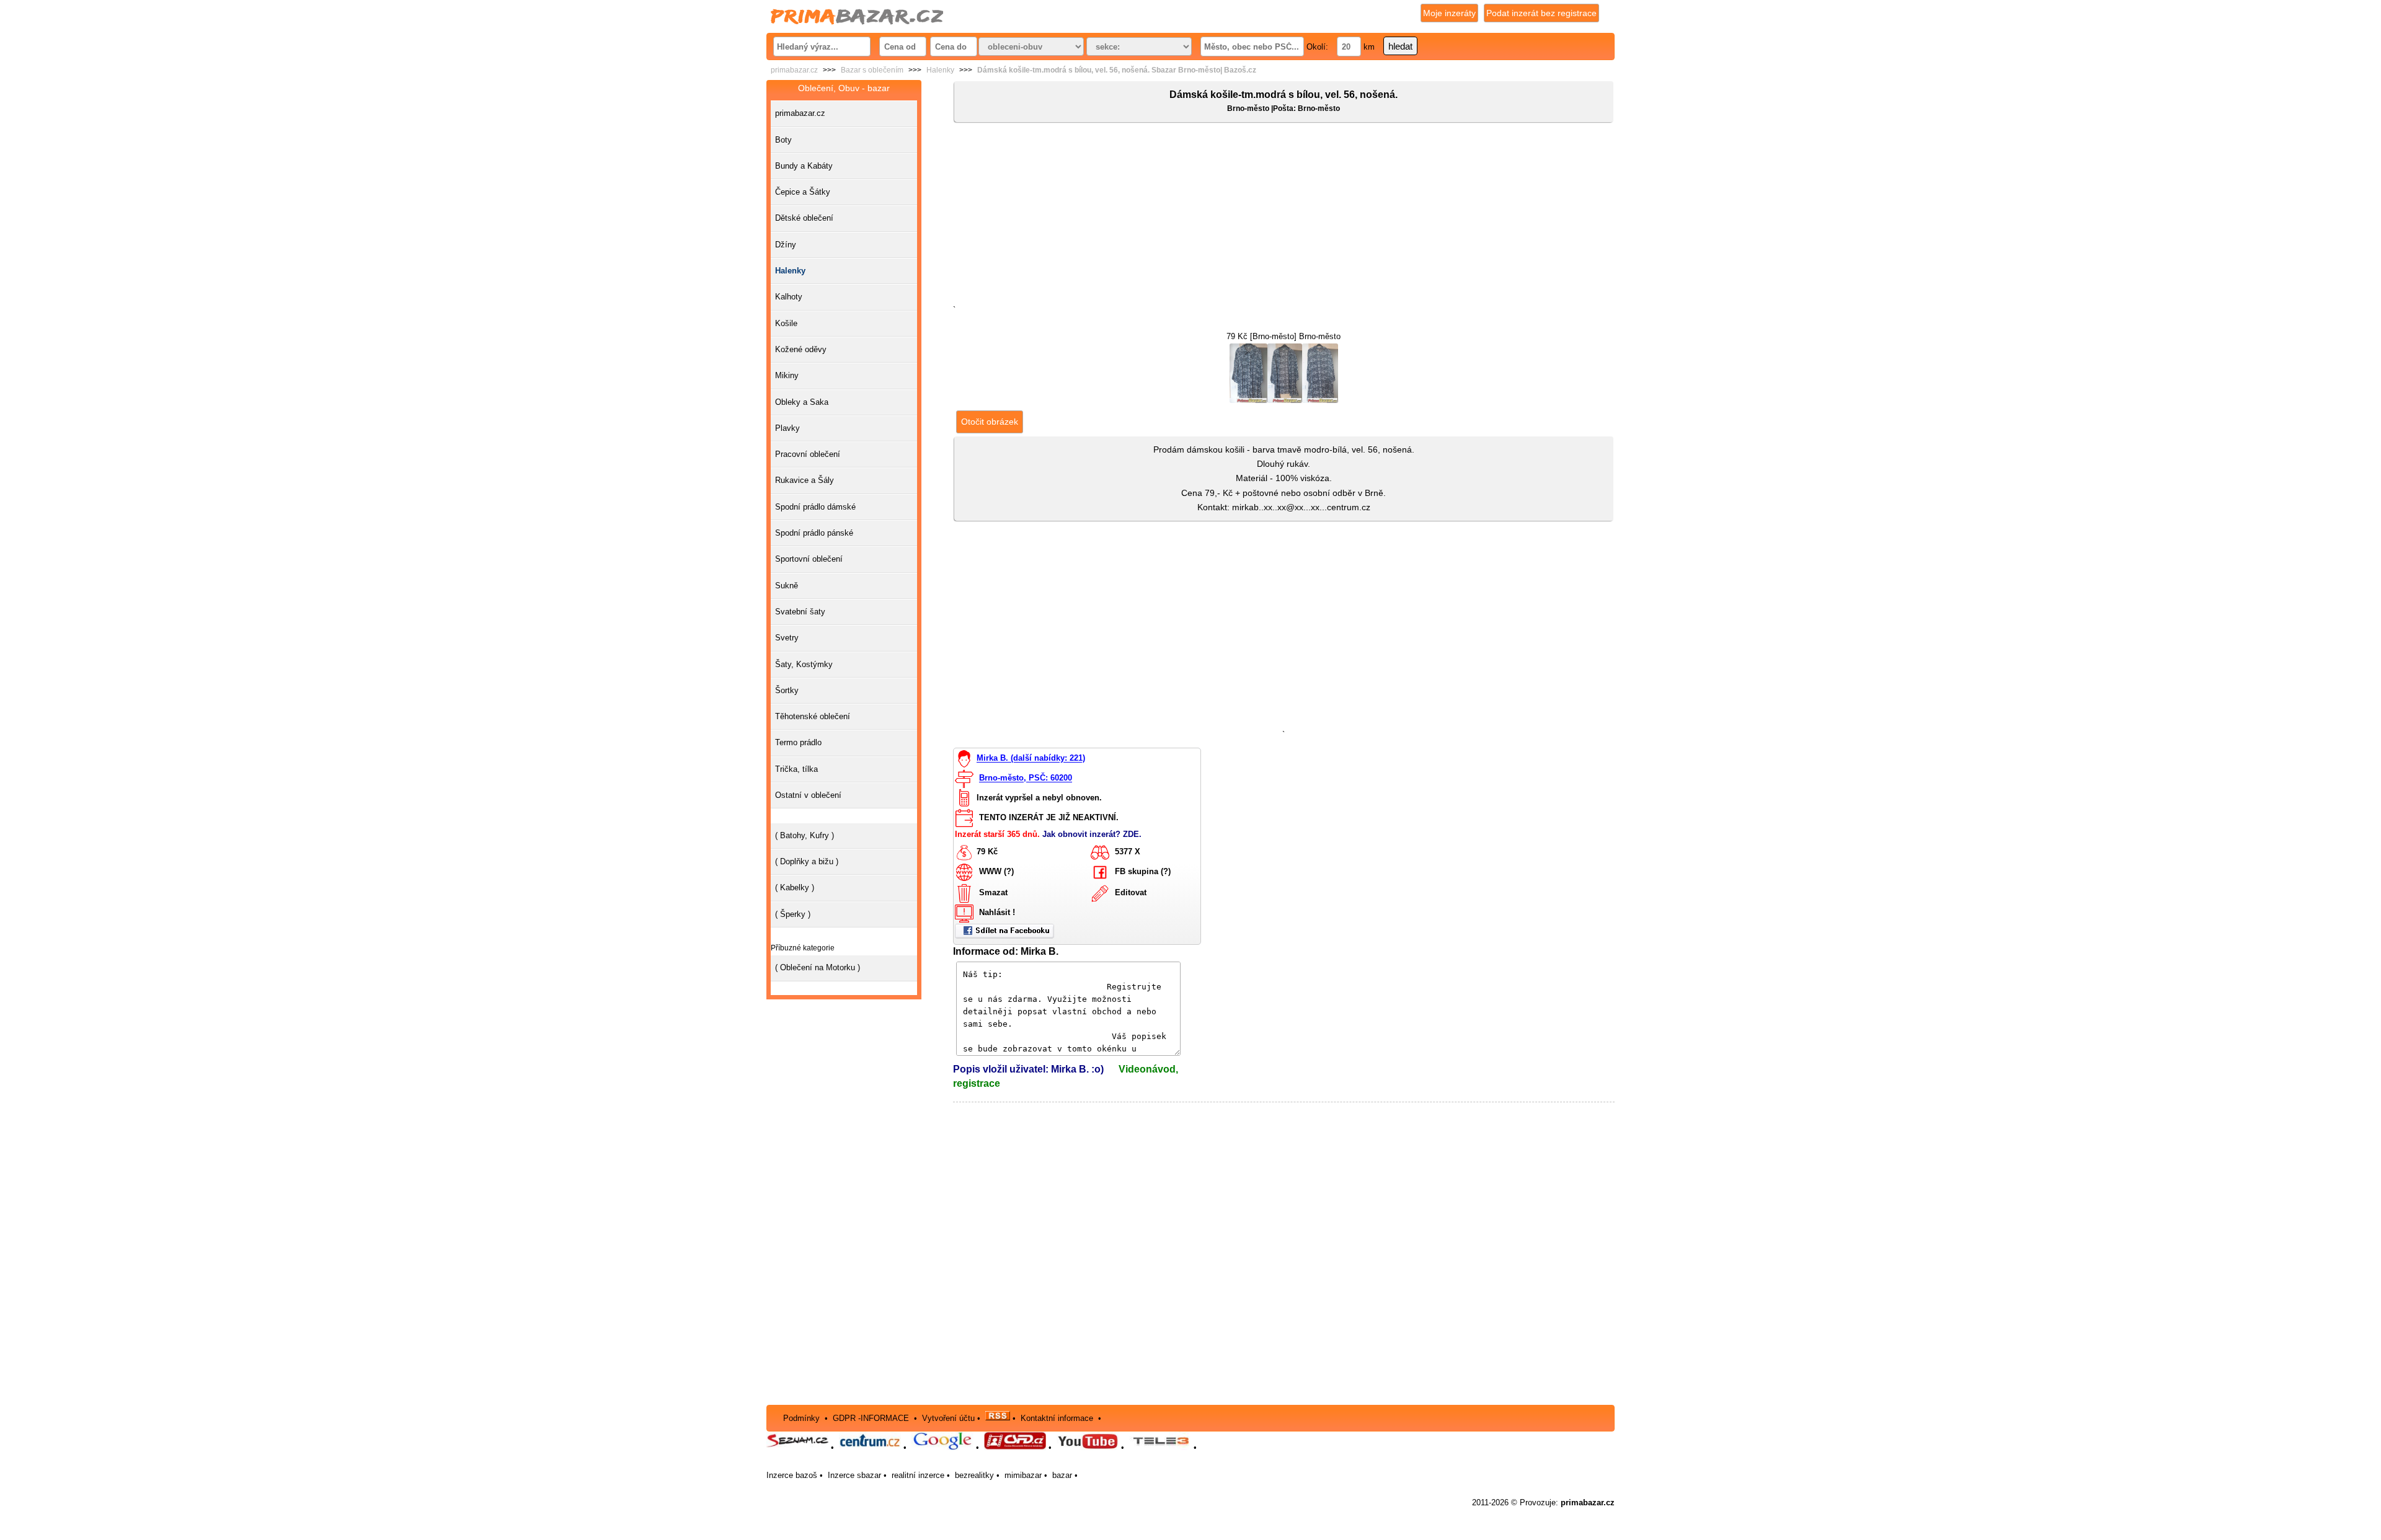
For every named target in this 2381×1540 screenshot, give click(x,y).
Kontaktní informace (1057, 1418)
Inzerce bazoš (792, 1475)
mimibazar (1023, 1475)
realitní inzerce (918, 1475)
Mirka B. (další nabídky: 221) (1031, 759)
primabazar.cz (794, 70)
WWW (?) (996, 871)
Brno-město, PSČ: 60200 (1026, 778)
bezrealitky (974, 1475)
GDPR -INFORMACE (872, 1418)
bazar (1062, 1475)
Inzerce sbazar (854, 1475)
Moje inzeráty (1449, 13)
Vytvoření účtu (948, 1418)
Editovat (1131, 892)
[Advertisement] (1284, 216)
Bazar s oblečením (872, 70)
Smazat (993, 892)
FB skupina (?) (1143, 871)
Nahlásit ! (997, 912)
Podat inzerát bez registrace (1541, 13)
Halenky (940, 70)
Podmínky (801, 1418)
